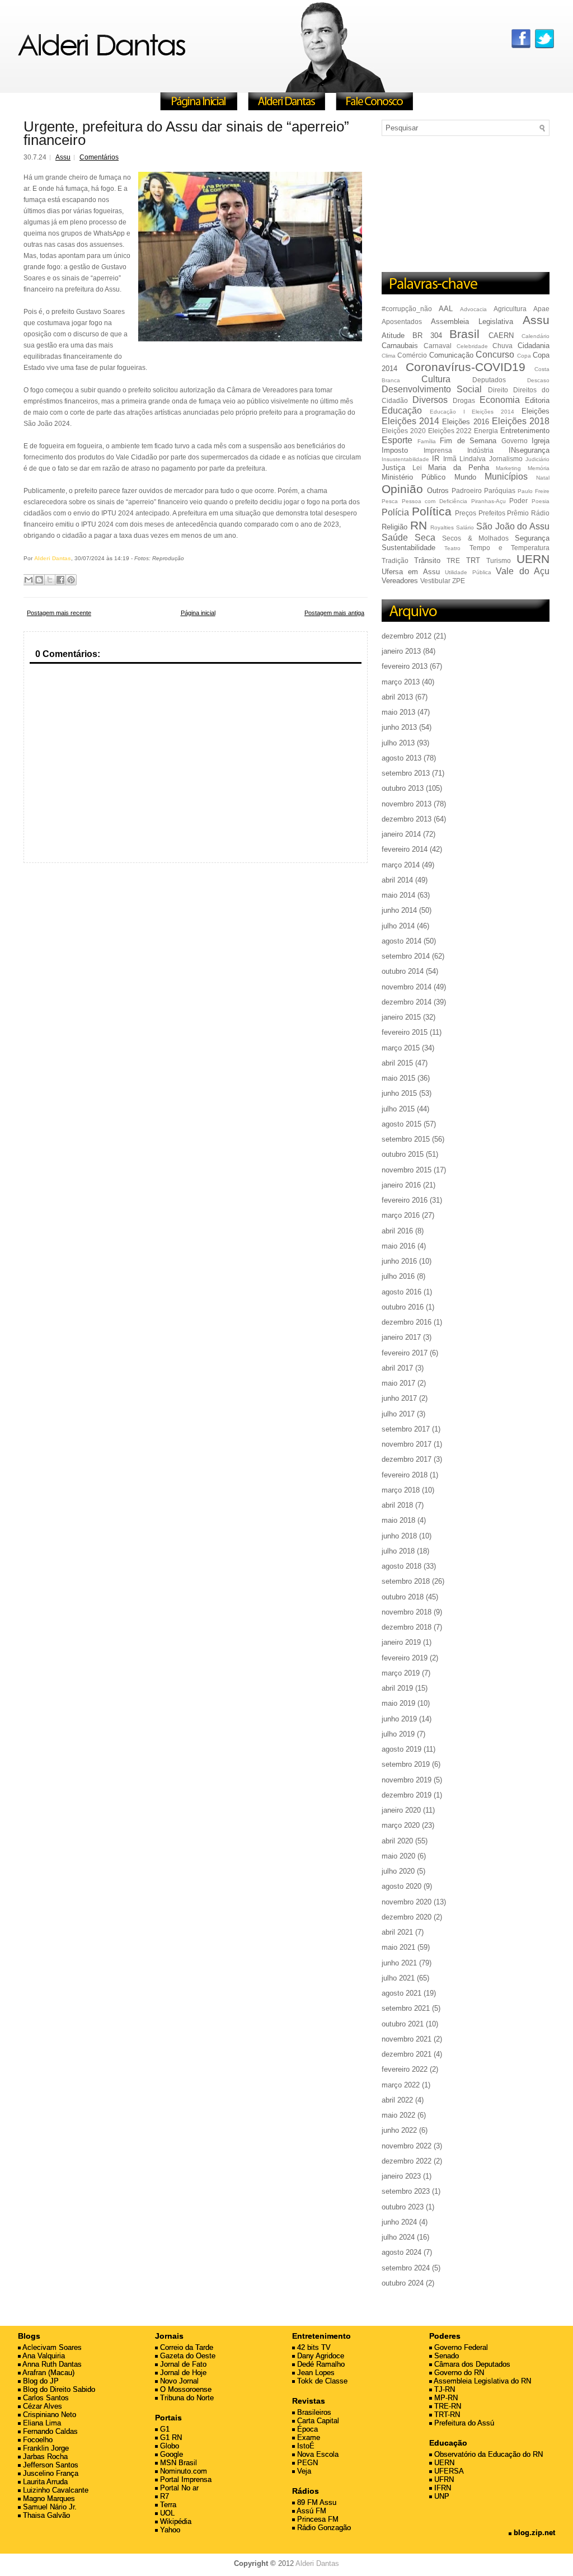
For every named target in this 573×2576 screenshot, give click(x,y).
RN (419, 525)
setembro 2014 (406, 956)
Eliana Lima (41, 2423)
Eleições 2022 (450, 431)
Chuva (502, 346)
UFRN (443, 2479)
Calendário (536, 336)
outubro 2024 (403, 2283)
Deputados (489, 380)
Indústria (480, 450)
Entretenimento (525, 431)
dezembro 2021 (407, 2054)
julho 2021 (398, 1978)
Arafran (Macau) (48, 2373)
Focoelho (37, 2440)
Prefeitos (492, 513)
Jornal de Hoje (182, 2373)
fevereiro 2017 (405, 1353)
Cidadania (534, 346)
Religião (394, 527)
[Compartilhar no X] (50, 580)
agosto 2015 (401, 1124)
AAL (446, 309)
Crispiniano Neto (48, 2415)
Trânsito (427, 560)
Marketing (508, 468)
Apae (541, 309)
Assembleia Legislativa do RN (482, 2381)
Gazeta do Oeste (187, 2356)
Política (432, 511)
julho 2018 (398, 1551)
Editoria (537, 400)
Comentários (99, 157)
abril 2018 (397, 1505)
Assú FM (311, 2511)
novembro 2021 (407, 2039)
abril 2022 (397, 2100)
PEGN (306, 2463)
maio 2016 (398, 1246)
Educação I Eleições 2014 (472, 412)
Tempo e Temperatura (510, 548)
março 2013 (401, 682)
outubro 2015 (403, 1154)
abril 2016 (397, 1231)
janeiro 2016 (401, 1185)
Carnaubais (400, 346)
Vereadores (400, 581)
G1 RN (170, 2437)
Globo (168, 2446)
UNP (441, 2496)
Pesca (390, 501)
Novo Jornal (178, 2381)
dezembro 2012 (407, 636)
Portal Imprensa (185, 2479)
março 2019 (401, 1673)
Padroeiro (467, 491)
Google (170, 2454)
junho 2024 (399, 2222)
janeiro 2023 (401, 2176)
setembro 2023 (406, 2191)
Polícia (395, 512)
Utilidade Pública (468, 572)
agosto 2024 (401, 2252)
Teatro (452, 548)
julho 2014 (398, 926)
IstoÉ (305, 2446)
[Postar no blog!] (39, 580)
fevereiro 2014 (405, 849)
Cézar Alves (41, 2406)
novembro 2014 (407, 987)
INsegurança (529, 450)
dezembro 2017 (407, 1459)
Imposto (395, 450)
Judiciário (537, 459)
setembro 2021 (406, 2008)
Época (306, 2429)
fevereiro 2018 (405, 1475)
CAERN (501, 336)
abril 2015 (397, 1063)
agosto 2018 (401, 1566)
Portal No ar (178, 2488)
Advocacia (473, 309)
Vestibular (435, 581)
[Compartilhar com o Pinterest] (71, 580)
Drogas (464, 400)
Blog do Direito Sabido (58, 2389)
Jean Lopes (315, 2373)
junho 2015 (399, 1093)
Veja (303, 2471)
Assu (63, 157)
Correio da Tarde (185, 2347)
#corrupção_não (407, 309)
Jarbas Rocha (44, 2457)
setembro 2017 (406, 1429)
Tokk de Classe (321, 2381)
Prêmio (518, 513)
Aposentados (402, 322)
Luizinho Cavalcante (55, 2490)
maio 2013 (398, 712)
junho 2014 (399, 910)
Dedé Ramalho (320, 2364)
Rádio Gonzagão (323, 2528)
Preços (466, 513)
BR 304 (427, 336)
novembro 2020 (407, 1902)
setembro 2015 (406, 1139)
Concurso (495, 355)
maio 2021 (398, 1947)
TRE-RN (447, 2406)
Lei (417, 468)
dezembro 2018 (407, 1627)
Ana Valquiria (43, 2356)
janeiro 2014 (401, 834)
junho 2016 (399, 1261)
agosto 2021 (401, 1993)
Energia (486, 431)
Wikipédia (175, 2521)
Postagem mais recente (59, 613)
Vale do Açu (523, 571)
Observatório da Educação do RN (487, 2454)
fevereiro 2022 (405, 2069)
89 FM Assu (316, 2502)
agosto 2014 (401, 941)
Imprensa (438, 450)
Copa (524, 356)
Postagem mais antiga (334, 613)
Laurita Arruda (44, 2482)
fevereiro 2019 (405, 1658)
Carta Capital (317, 2421)
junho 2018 (399, 1536)
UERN (533, 559)
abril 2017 (397, 1368)
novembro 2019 (407, 1780)
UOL (166, 2513)
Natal (543, 478)
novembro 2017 (407, 1444)
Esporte (397, 440)
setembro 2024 (406, 2268)
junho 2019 (399, 1719)
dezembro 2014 (407, 1002)
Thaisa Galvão (45, 2515)
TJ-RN (443, 2389)
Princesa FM (317, 2519)
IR (436, 459)
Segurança (532, 538)
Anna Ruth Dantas (51, 2364)
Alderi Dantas (317, 2563)
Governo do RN (458, 2373)
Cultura (436, 379)
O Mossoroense (185, 2389)
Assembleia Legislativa (472, 322)
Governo (515, 441)
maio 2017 (398, 1383)
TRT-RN (446, 2415)
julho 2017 (398, 1414)
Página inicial (198, 613)
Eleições (536, 411)
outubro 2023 (403, 2207)
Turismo (499, 560)
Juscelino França (50, 2473)
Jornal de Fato (182, 2364)
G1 (164, 2429)
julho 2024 (398, 2237)
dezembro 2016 (407, 1322)
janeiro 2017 (401, 1337)
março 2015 (401, 1048)
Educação (402, 410)
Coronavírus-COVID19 (466, 367)
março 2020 (401, 1825)
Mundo (465, 477)
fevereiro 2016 (405, 1200)
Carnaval (438, 346)
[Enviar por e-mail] (29, 580)
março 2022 (401, 2085)
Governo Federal (460, 2347)
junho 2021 (399, 1963)
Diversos (430, 400)
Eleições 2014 (410, 421)
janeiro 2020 (401, 1810)
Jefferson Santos (50, 2465)
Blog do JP (40, 2381)
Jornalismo (506, 459)
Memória (539, 468)
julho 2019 (398, 1734)
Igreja (541, 441)
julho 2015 (398, 1109)
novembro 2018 (407, 1612)
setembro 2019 (406, 1764)
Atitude (393, 336)
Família (427, 441)
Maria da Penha (458, 468)
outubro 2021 (403, 2024)
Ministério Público (414, 477)
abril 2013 (397, 697)
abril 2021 (397, 1932)
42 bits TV (313, 2347)
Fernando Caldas (49, 2431)
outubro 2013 (403, 788)
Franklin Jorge (45, 2448)
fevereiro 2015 (405, 1032)
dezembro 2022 (407, 2161)
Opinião (402, 489)
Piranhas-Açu (489, 501)
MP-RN (445, 2398)
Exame (307, 2437)
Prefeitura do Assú (463, 2423)
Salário (465, 527)
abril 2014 (397, 880)
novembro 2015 (407, 1170)
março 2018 (401, 1490)
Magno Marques (48, 2498)
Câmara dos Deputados (471, 2364)
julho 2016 (398, 1276)
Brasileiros (313, 2412)
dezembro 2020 (407, 1917)
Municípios (506, 477)
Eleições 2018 (521, 421)
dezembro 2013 (407, 819)
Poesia (541, 501)
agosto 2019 (401, 1749)
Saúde (395, 538)
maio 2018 (398, 1520)
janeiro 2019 (401, 1642)
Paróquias (500, 491)
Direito (498, 390)
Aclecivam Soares (51, 2347)
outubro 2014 (403, 971)
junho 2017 (399, 1398)
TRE (453, 560)
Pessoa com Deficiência (435, 501)
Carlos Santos (45, 2398)
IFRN (442, 2488)
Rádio (540, 513)
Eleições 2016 (465, 422)
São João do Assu (513, 526)
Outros (438, 491)
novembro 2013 (407, 804)
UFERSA (448, 2471)
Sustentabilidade (408, 548)
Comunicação (451, 355)
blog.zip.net (533, 2533)
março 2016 (401, 1215)
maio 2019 (398, 1703)
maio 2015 (398, 1078)
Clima (389, 356)
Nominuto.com (182, 2471)
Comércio (412, 355)
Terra (167, 2505)
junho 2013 (399, 727)
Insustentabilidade (405, 459)
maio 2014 (398, 895)
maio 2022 (398, 2115)
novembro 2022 (407, 2146)
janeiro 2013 (401, 651)
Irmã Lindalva (464, 459)
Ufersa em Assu (411, 572)
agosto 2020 (401, 1886)
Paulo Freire (534, 491)
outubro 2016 (403, 1307)
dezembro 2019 (407, 1795)
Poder (518, 501)
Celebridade (472, 346)
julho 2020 (398, 1871)
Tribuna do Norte (186, 2398)
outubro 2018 (403, 1597)
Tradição (395, 560)
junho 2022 (399, 2130)
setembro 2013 (406, 773)
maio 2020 (398, 1856)
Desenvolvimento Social (432, 389)
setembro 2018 (406, 1581)
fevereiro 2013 (405, 666)
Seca (425, 538)
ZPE (459, 581)
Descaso (538, 380)
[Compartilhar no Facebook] (60, 580)
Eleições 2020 (404, 431)
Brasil (464, 334)
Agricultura (510, 309)
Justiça (393, 468)
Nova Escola (317, 2454)
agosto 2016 (401, 1292)
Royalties (442, 527)
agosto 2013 (401, 758)
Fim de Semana (468, 441)
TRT (473, 560)
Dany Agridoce (320, 2356)
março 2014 (401, 865)
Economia (500, 400)
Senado (445, 2356)
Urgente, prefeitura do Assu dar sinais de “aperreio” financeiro (186, 133)
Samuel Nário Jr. (49, 2507)
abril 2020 (397, 1841)
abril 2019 (397, 1688)
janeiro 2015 (401, 1017)
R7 (163, 2496)
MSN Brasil (177, 2463)
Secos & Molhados (475, 538)
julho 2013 (398, 743)
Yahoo (169, 2530)
